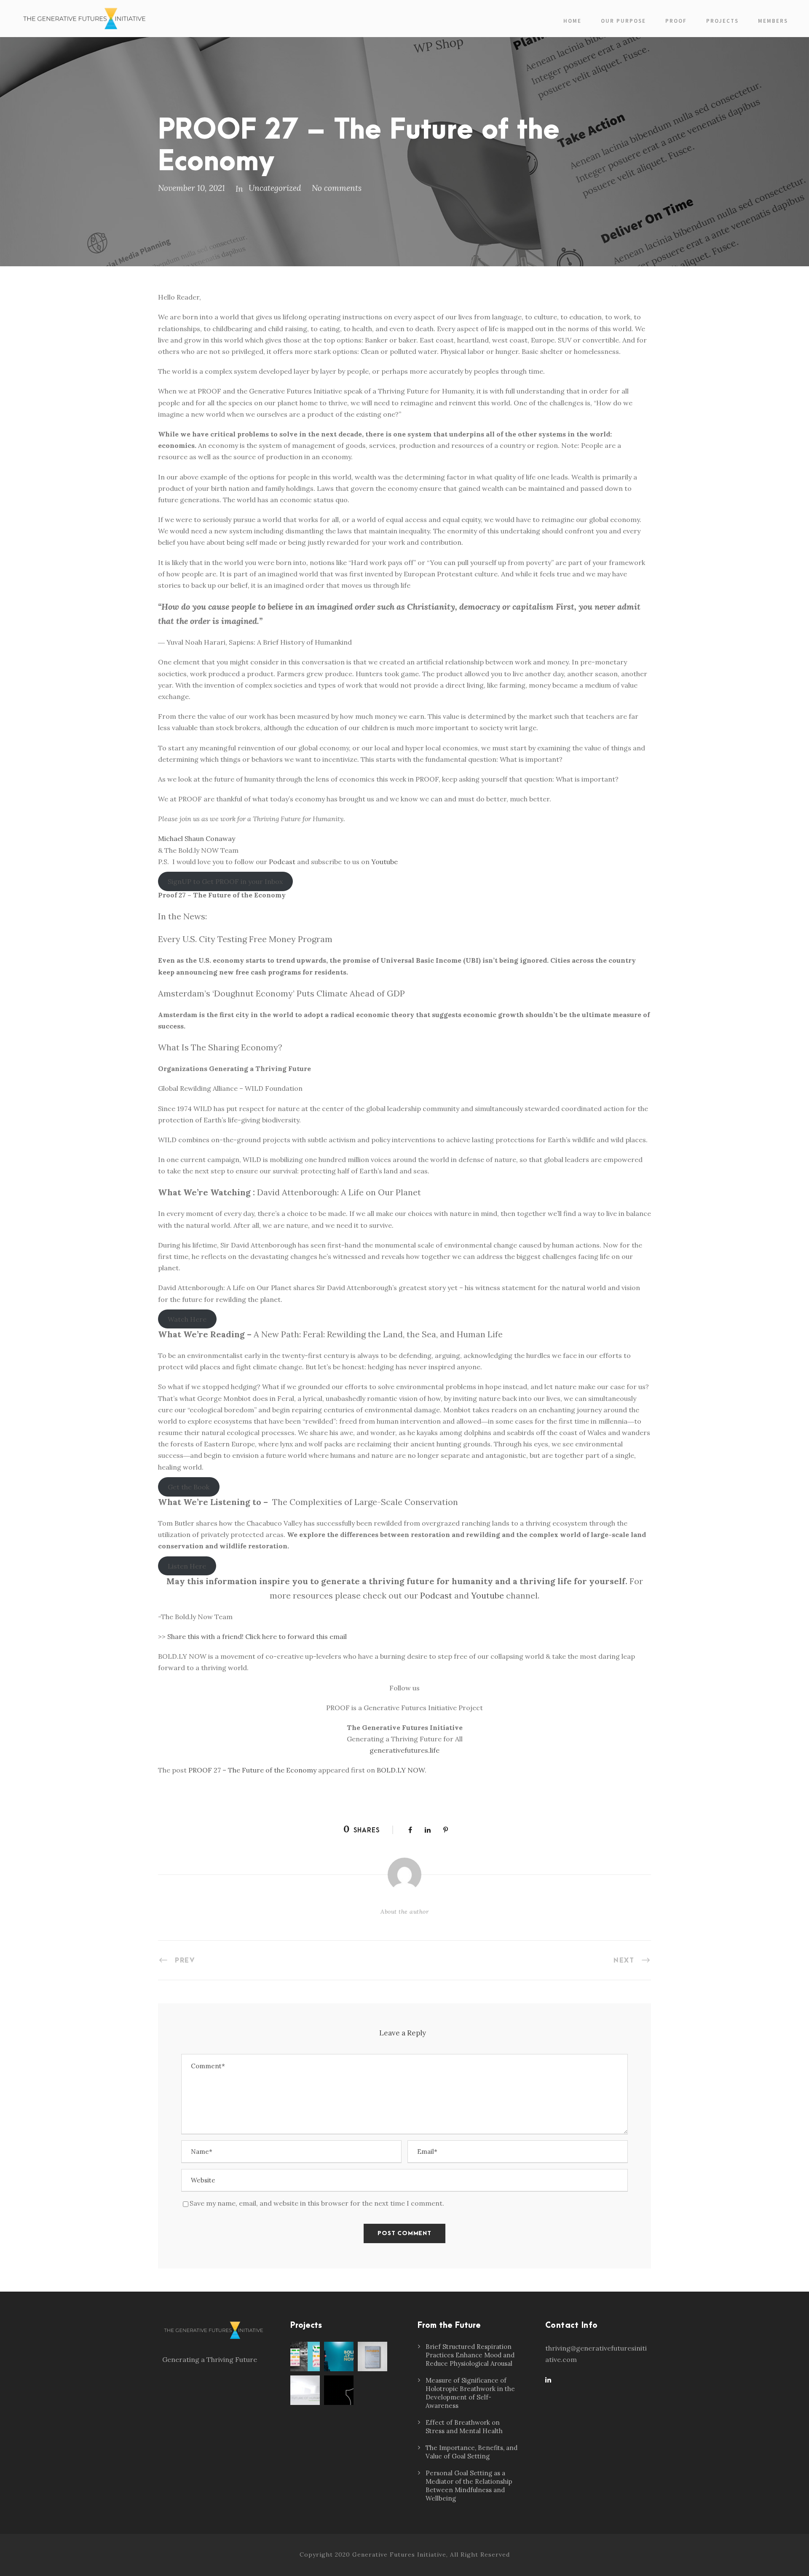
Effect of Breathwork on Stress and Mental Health (464, 2427)
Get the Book (189, 1487)
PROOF (676, 21)
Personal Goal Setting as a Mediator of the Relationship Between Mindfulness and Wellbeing (469, 2486)
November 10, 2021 (192, 188)
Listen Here (187, 1566)
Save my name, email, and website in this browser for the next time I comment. (317, 2203)
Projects (722, 21)
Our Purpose (623, 21)
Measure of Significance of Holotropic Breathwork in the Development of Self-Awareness (470, 2393)
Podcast (282, 862)
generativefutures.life (404, 1750)
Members (773, 21)
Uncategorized (275, 188)
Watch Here (187, 1319)
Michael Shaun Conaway (197, 838)
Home (572, 21)
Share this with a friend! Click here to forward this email (257, 1636)
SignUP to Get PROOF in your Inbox (225, 881)
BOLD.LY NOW (401, 1770)
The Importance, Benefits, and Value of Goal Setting (471, 2452)
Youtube (384, 862)
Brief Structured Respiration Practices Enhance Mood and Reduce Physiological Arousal (470, 2355)
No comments (337, 188)
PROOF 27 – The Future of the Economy (252, 1770)
